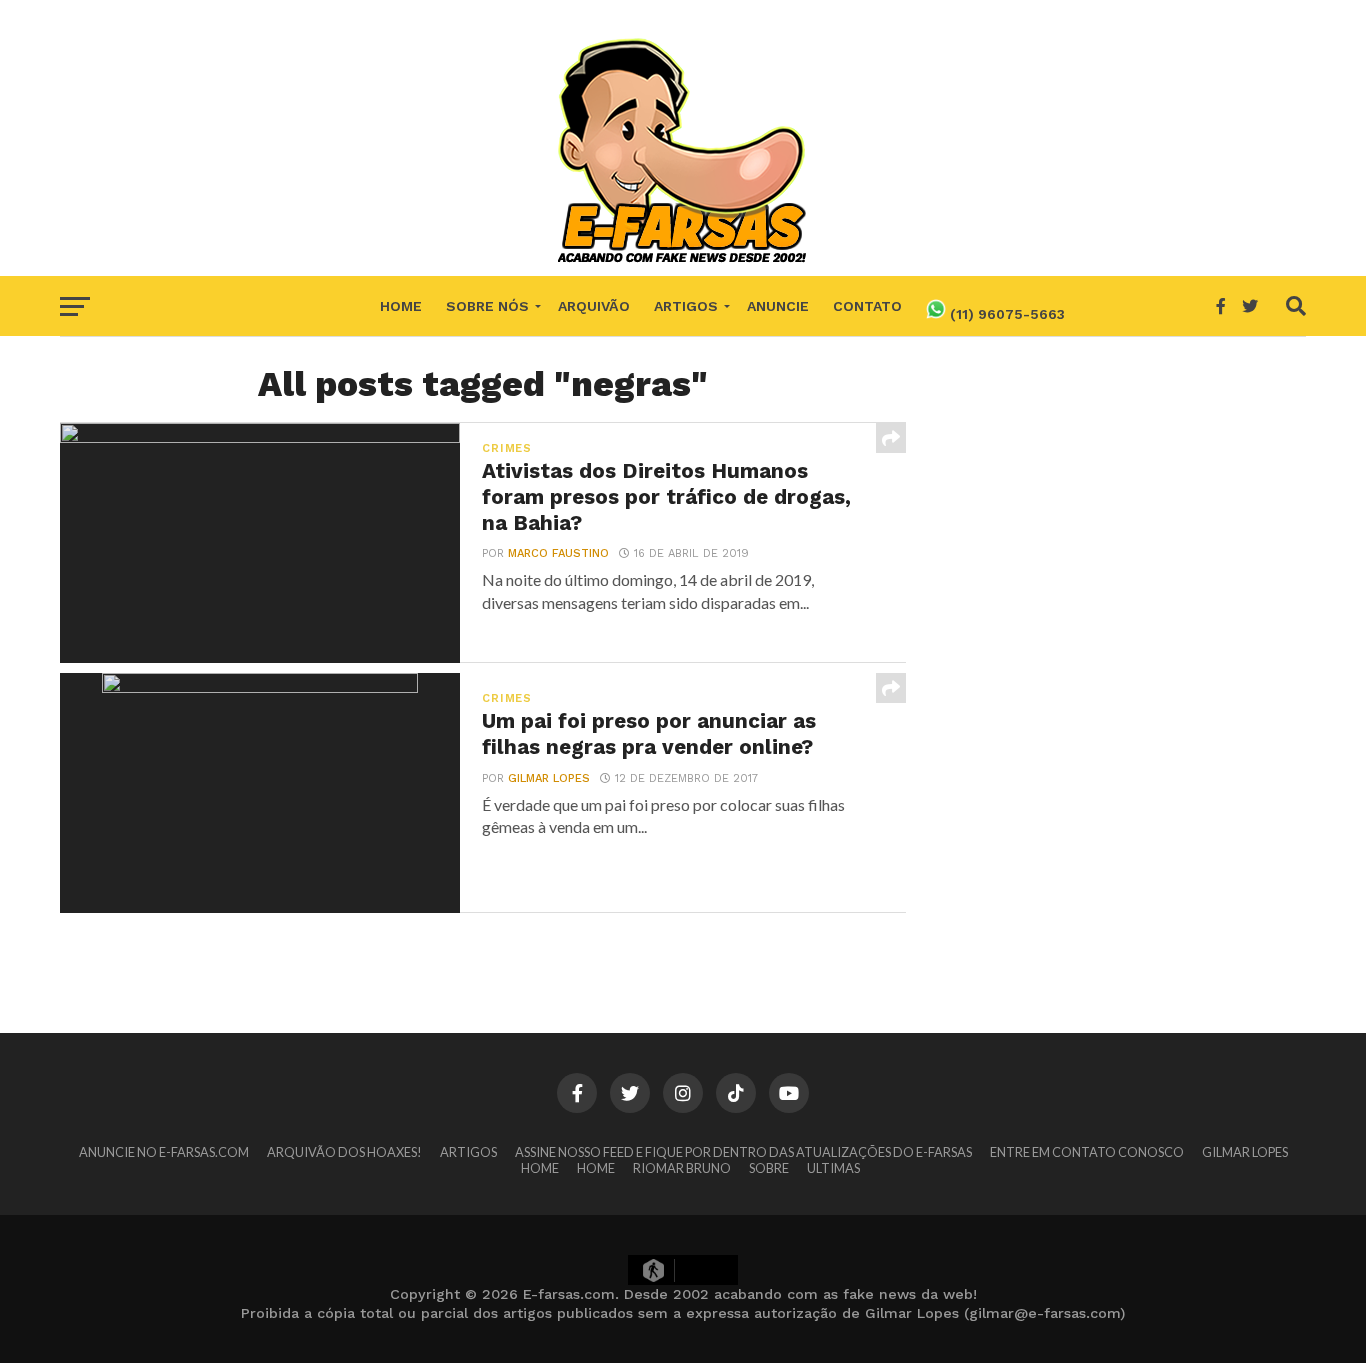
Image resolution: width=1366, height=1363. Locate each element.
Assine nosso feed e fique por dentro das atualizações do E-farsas (743, 1152)
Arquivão (594, 306)
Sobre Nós (487, 306)
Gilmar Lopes (549, 778)
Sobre (769, 1168)
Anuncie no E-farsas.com (164, 1152)
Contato (867, 306)
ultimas (833, 1168)
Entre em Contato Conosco (1087, 1152)
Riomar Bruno (682, 1168)
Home (401, 306)
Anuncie (778, 306)
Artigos (686, 306)
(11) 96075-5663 (1005, 314)
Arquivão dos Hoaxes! (344, 1152)
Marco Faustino (558, 553)
